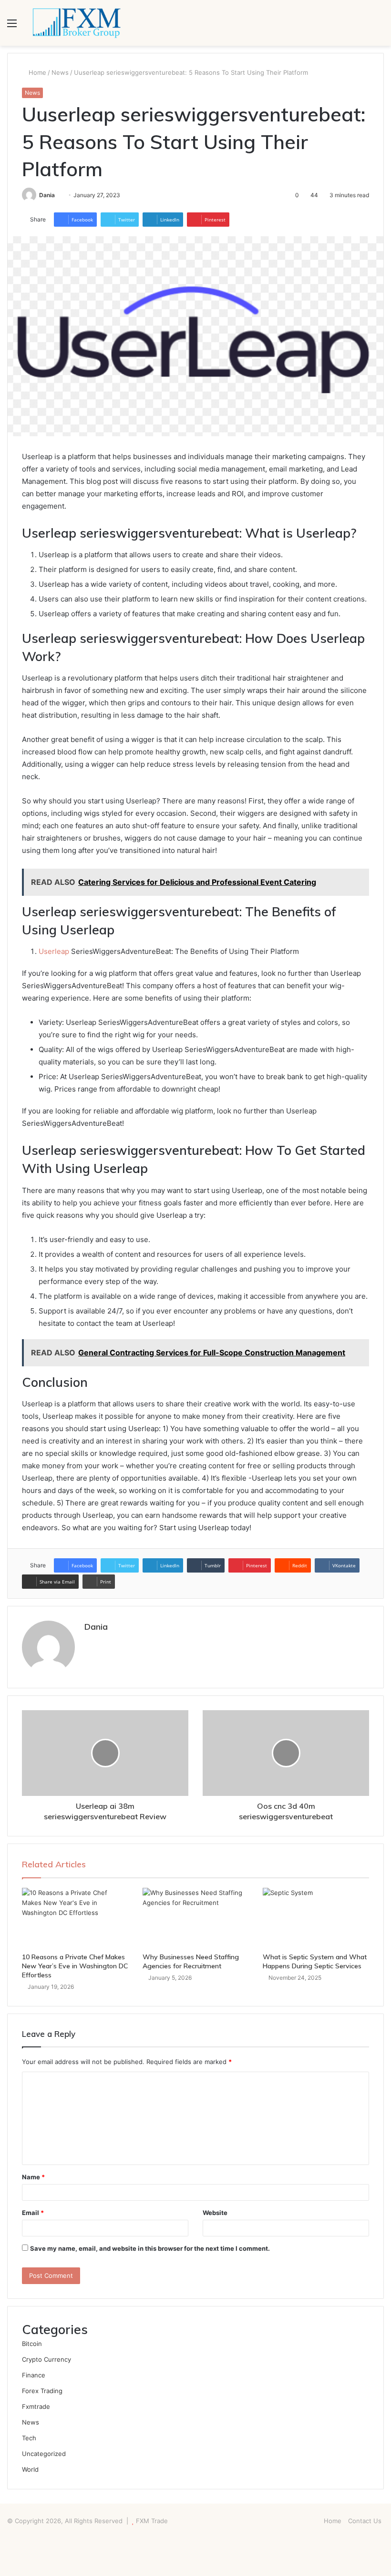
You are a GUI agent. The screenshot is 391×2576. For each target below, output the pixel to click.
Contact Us (365, 2521)
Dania (47, 195)
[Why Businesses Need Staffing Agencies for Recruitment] (196, 1918)
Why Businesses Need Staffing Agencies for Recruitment (191, 1961)
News (60, 72)
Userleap (54, 951)
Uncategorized (44, 2454)
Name (33, 2177)
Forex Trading (42, 2391)
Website (215, 2213)
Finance (34, 2375)
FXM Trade (152, 2521)
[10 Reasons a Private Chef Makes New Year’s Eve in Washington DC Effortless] (75, 1918)
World (30, 2469)
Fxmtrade (36, 2406)
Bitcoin (32, 2344)
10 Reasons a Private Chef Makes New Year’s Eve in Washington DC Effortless (75, 1966)
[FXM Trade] (76, 23)
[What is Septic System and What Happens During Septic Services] (316, 1918)
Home (36, 72)
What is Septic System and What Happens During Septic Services (315, 1961)
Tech (29, 2438)
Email (33, 2213)
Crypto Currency (46, 2359)
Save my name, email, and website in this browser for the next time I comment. (150, 2248)
